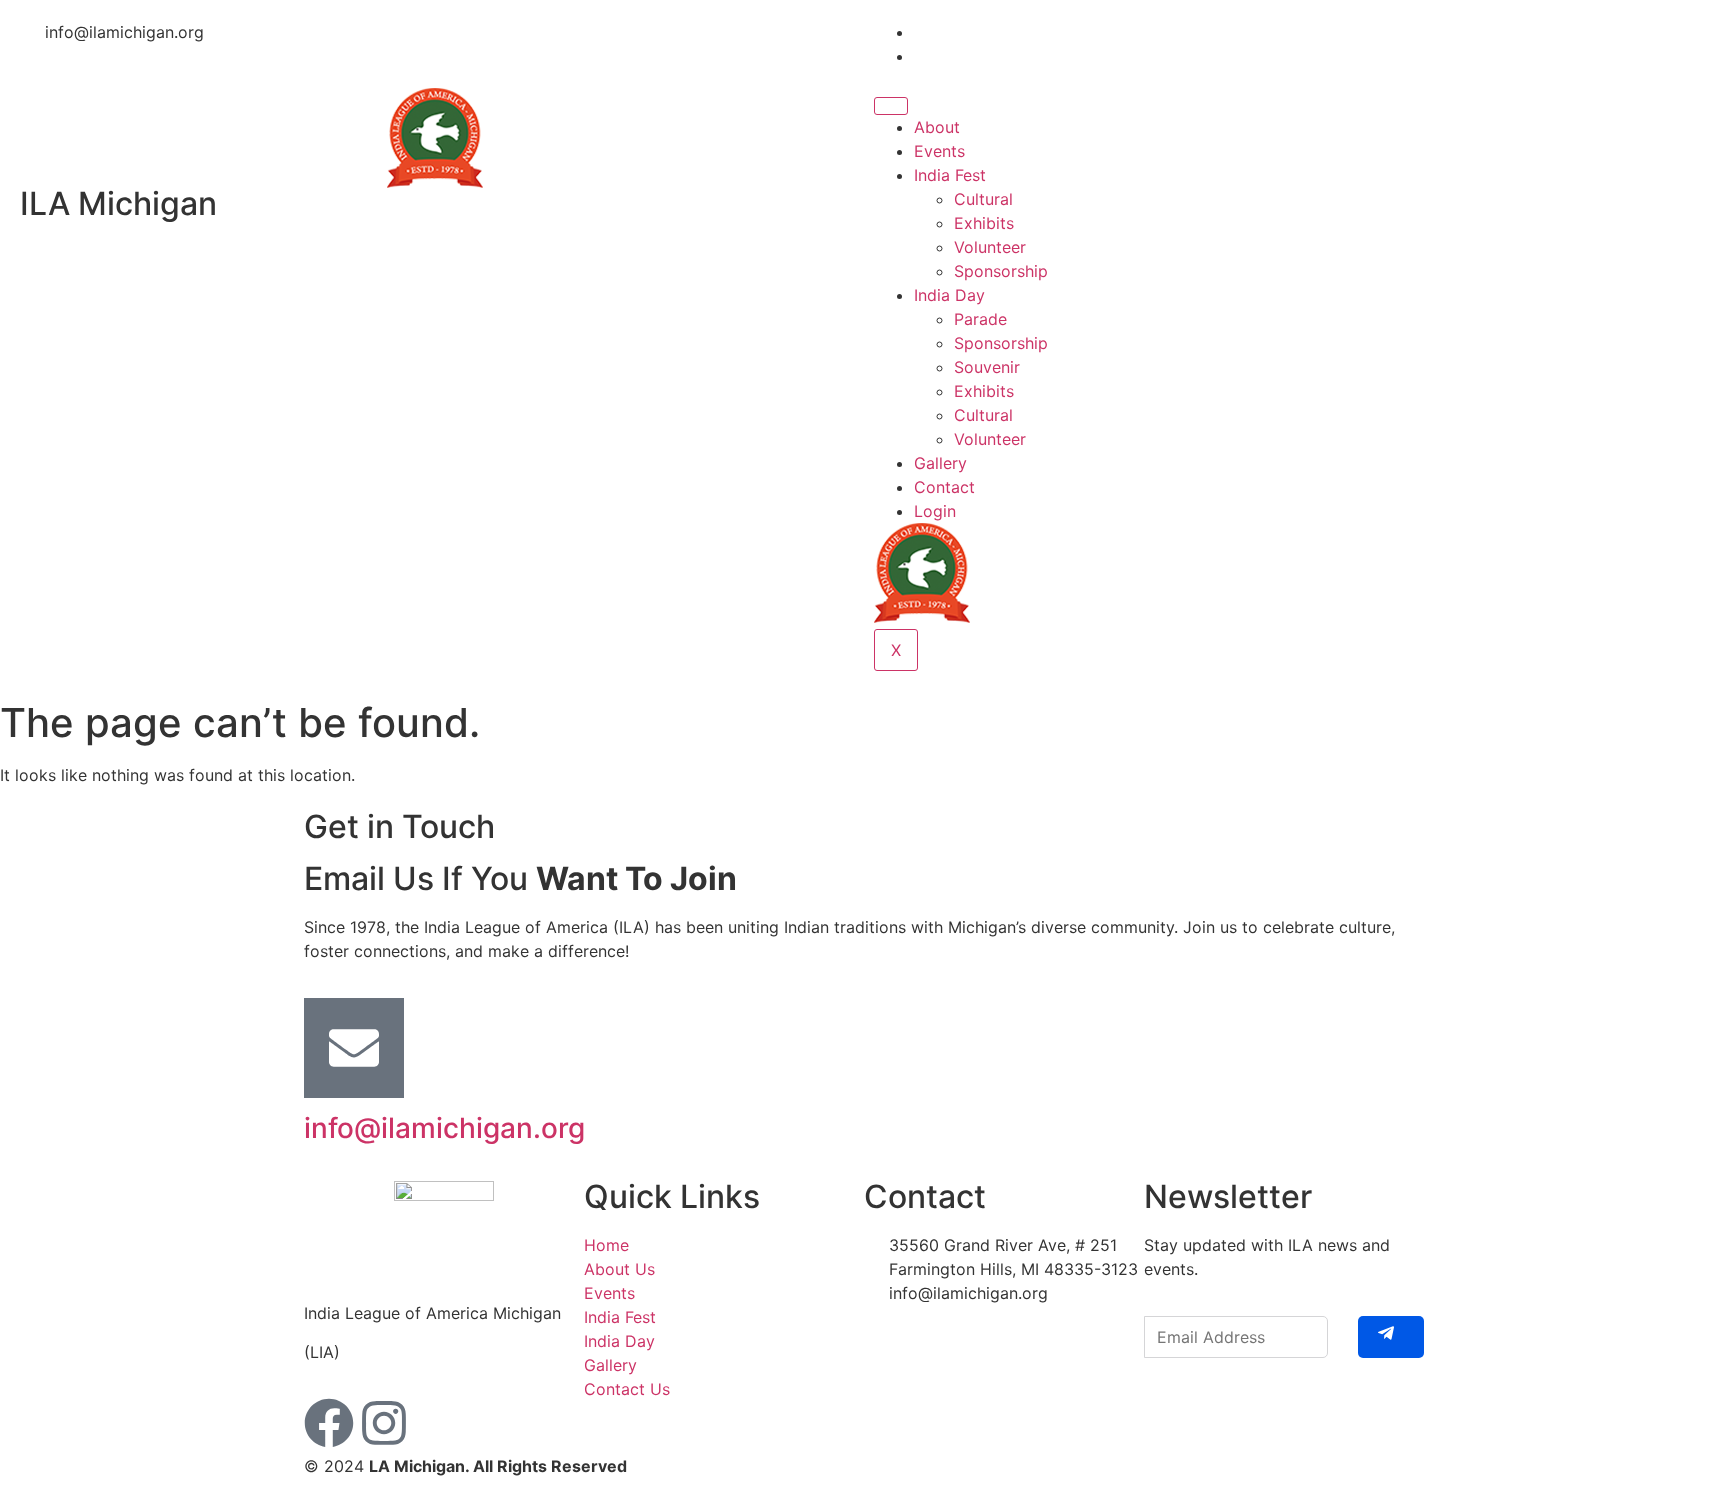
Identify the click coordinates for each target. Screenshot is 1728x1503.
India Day (949, 295)
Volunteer (990, 247)
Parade (980, 319)
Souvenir (987, 367)
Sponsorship (1001, 271)
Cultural (983, 199)
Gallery (940, 463)
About (937, 127)
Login (935, 511)
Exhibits (984, 223)
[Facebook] (329, 1423)
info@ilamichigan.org (444, 1128)
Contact (944, 487)
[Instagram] (384, 1423)
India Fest (950, 175)
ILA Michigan (118, 203)
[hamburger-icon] (891, 106)
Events (939, 151)
